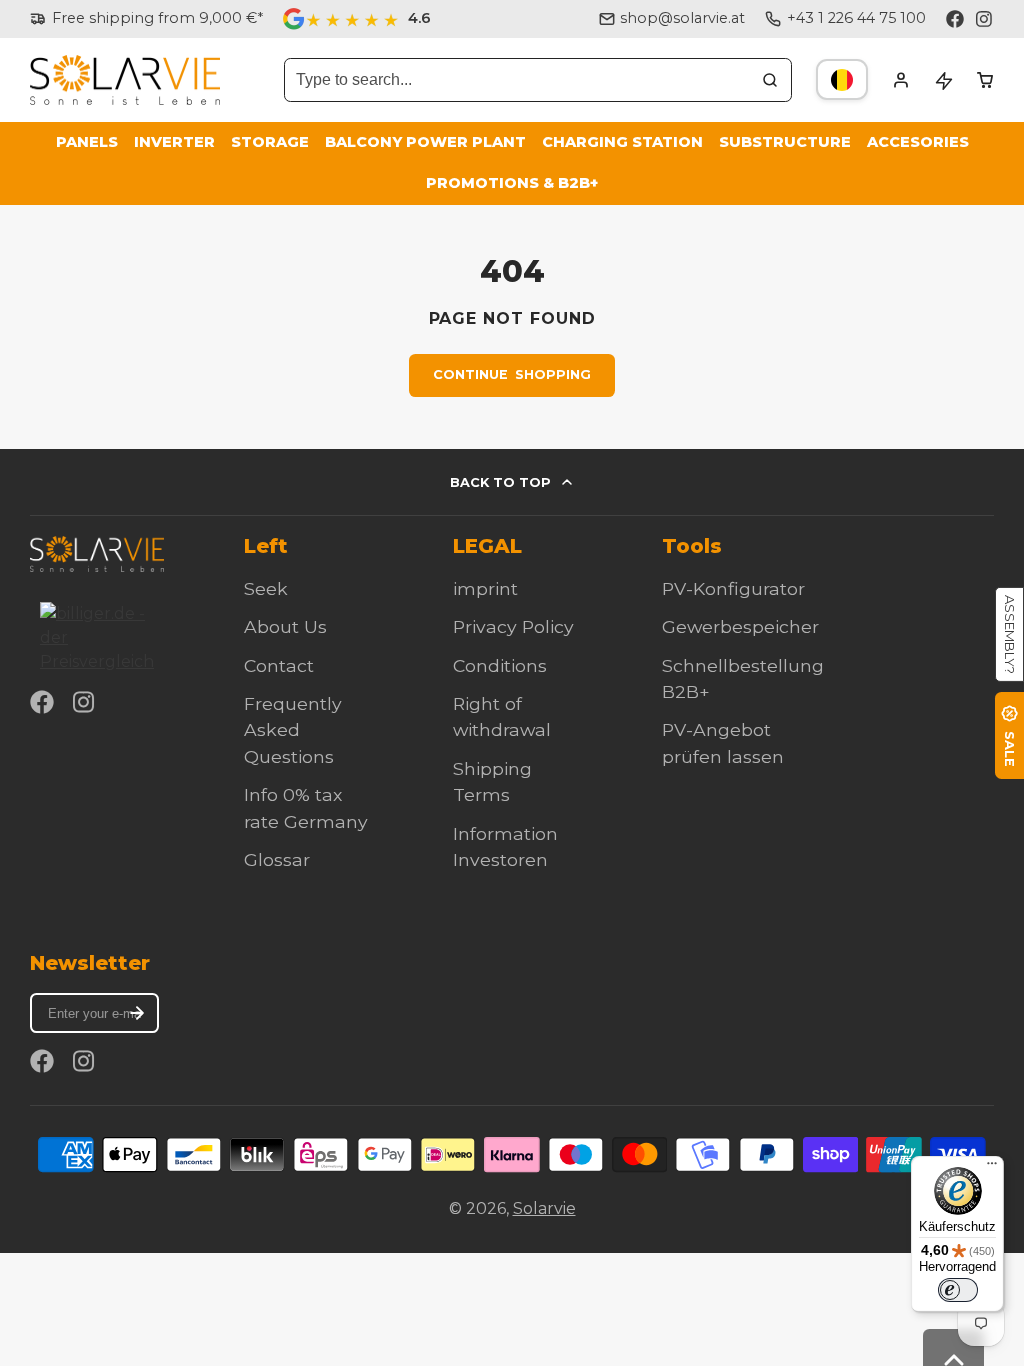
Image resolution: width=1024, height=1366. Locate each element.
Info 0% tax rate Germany (306, 807)
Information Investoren (505, 846)
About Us (285, 626)
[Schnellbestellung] (943, 80)
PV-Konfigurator (733, 588)
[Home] (125, 80)
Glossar (277, 859)
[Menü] (992, 1168)
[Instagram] (985, 19)
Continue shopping (512, 374)
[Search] (770, 80)
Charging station (622, 142)
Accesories (918, 142)
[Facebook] (955, 19)
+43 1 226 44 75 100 (856, 18)
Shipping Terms (492, 781)
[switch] (958, 1290)
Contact (279, 665)
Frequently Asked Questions (293, 730)
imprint (485, 588)
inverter (174, 142)
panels (87, 142)
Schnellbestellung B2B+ (743, 678)
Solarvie (544, 1208)
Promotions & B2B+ (512, 183)
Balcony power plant (425, 142)
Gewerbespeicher (740, 626)
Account (901, 80)
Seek (266, 588)
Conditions (500, 665)
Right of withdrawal (502, 716)
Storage (270, 142)
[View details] (97, 554)
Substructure (785, 142)
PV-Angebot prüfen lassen (723, 742)
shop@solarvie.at (682, 18)
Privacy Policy (513, 626)
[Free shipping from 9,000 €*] (146, 19)
